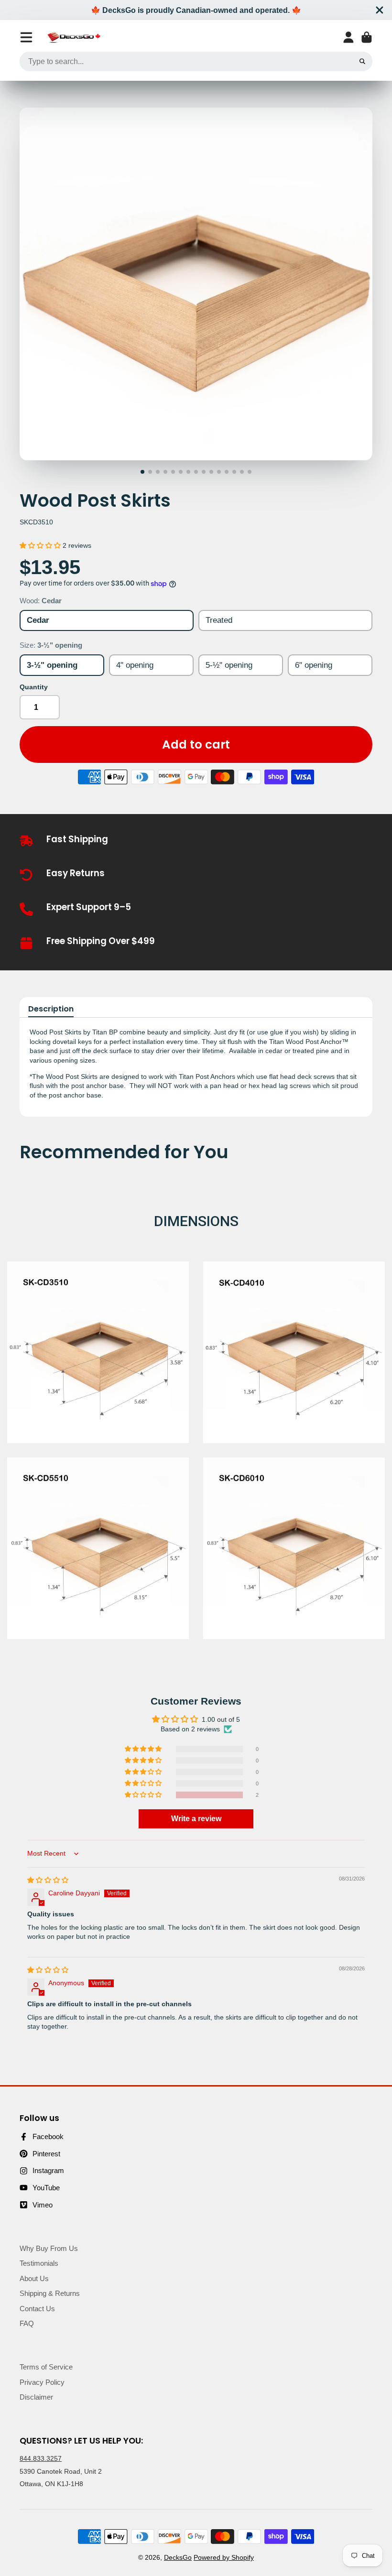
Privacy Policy (42, 2382)
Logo (74, 38)
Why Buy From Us (49, 2248)
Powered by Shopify (224, 2557)
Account (348, 37)
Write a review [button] (196, 1819)
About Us (34, 2278)
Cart (367, 37)
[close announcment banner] (380, 10)
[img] (48, 1880)
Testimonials (39, 2263)
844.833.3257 (41, 2458)
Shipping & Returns (50, 2293)
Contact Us (37, 2309)
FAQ (27, 2323)
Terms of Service (46, 2367)
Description (51, 1009)
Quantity (34, 687)
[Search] (362, 62)
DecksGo (178, 2557)
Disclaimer (36, 2397)
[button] (41, 545)
